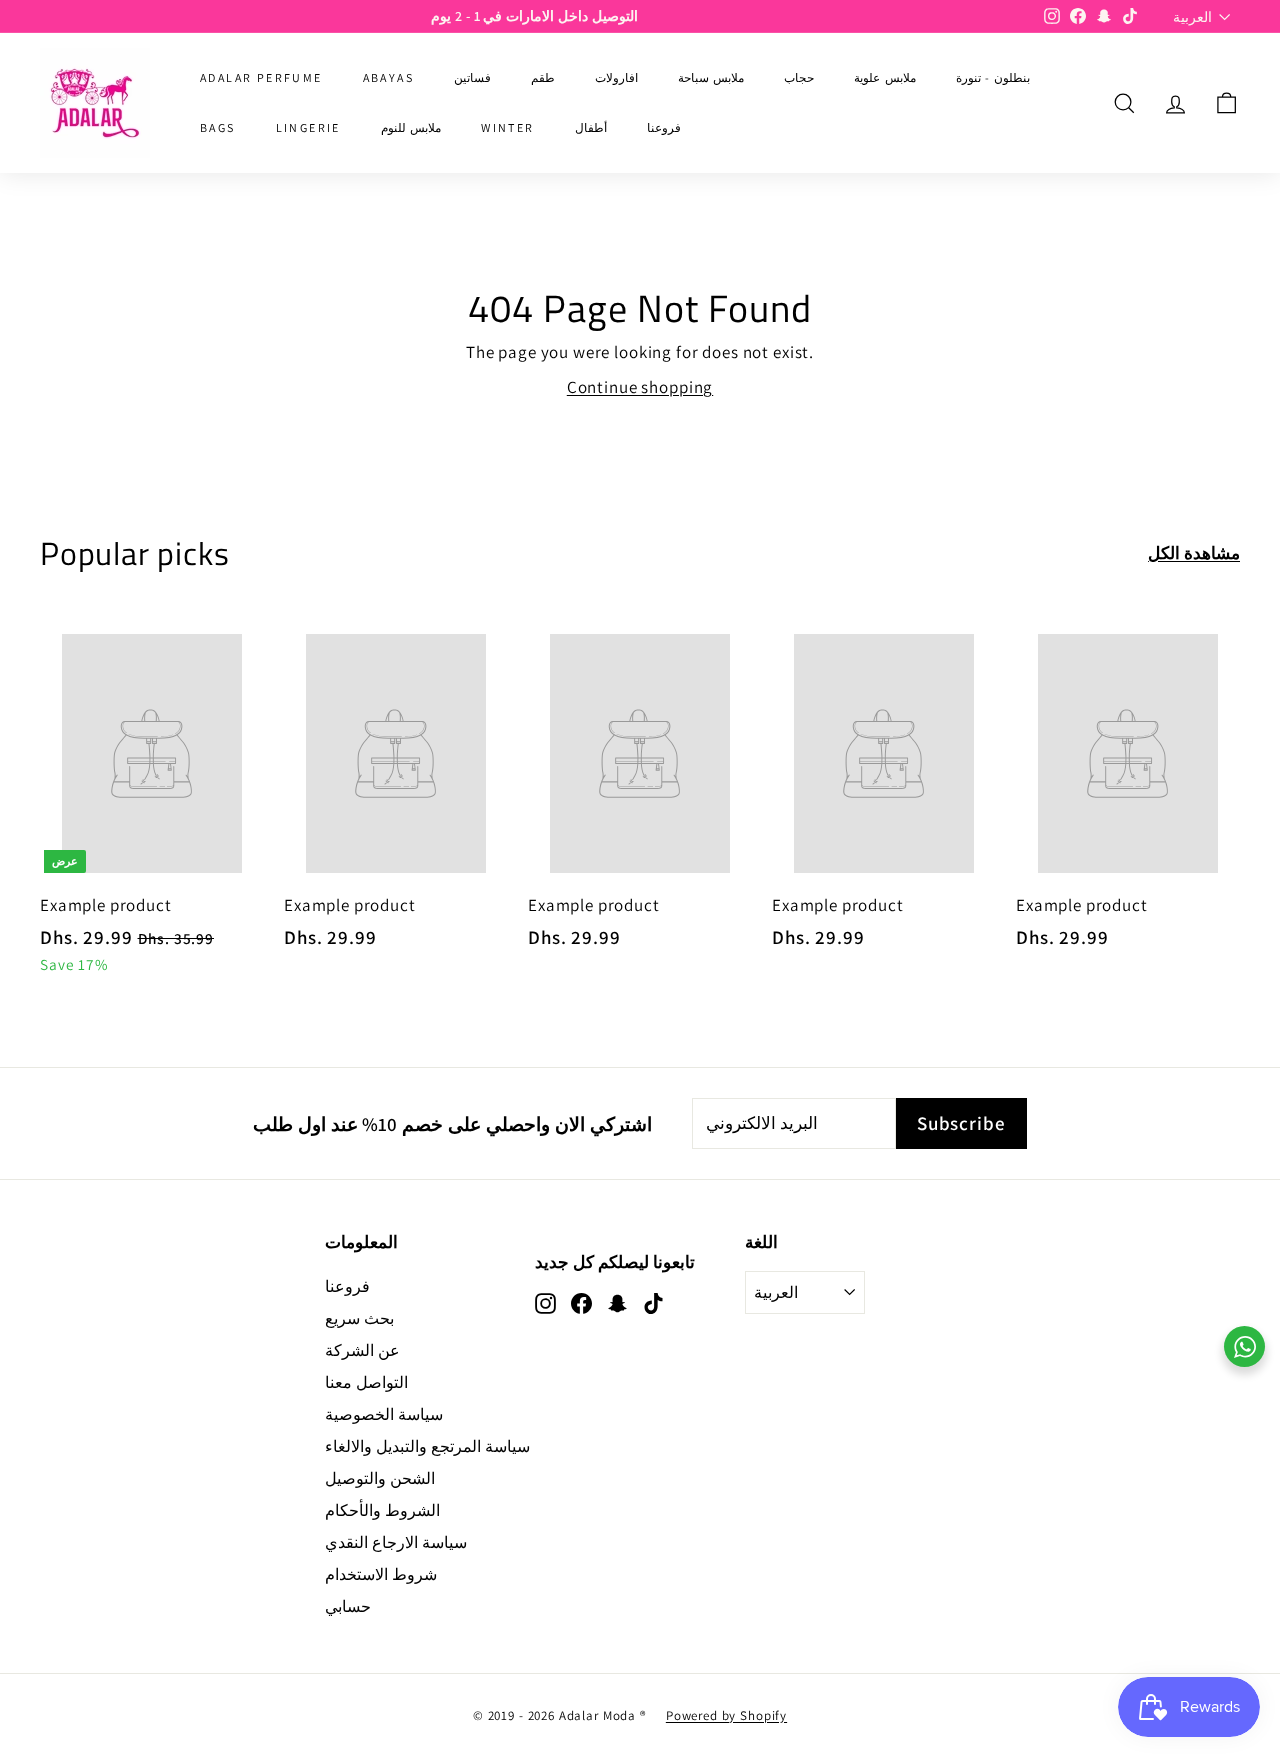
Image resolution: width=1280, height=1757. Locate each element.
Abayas (388, 77)
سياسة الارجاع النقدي (396, 1542)
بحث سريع (359, 1318)
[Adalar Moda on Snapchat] (617, 1303)
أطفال (591, 127)
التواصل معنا (366, 1382)
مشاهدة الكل (1194, 553)
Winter (507, 127)
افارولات (616, 77)
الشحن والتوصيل (380, 1478)
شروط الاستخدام (381, 1574)
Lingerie (308, 127)
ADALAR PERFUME (261, 77)
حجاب (799, 77)
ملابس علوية (884, 77)
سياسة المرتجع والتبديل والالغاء (427, 1446)
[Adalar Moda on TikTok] (653, 1303)
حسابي (348, 1606)
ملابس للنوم (411, 127)
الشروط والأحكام (382, 1510)
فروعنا (664, 127)
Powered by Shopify (726, 1715)
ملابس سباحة (711, 77)
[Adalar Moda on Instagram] (545, 1303)
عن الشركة (362, 1350)
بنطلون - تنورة (993, 77)
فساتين (472, 77)
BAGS (218, 127)
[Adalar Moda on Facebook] (581, 1303)
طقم (543, 77)
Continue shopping (640, 387)
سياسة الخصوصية (384, 1414)
